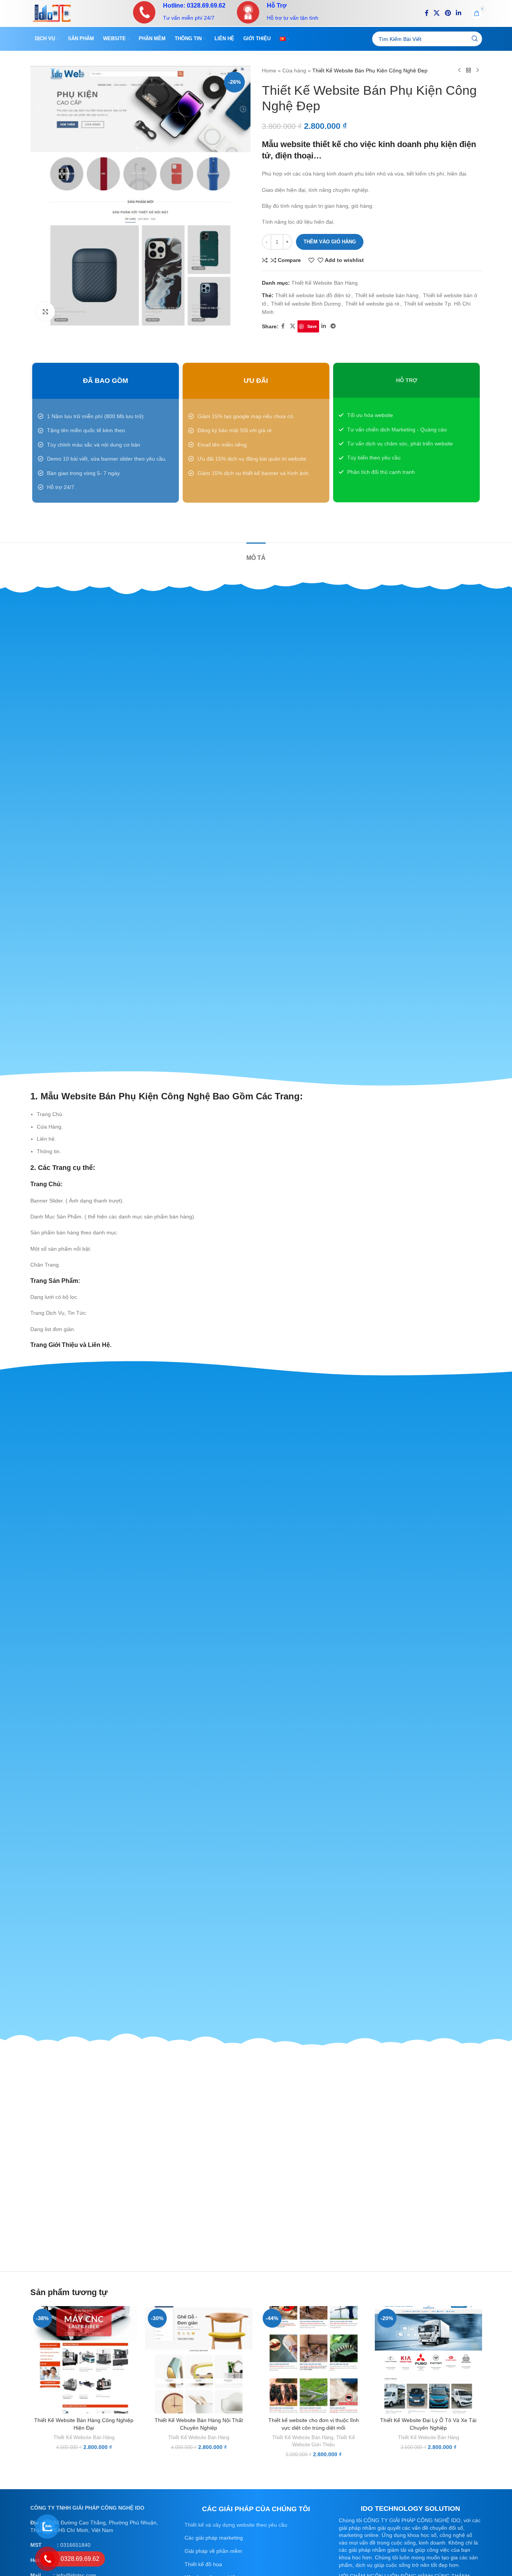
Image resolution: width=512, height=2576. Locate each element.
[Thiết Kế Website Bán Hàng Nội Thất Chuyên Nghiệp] (199, 2360)
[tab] (256, 554)
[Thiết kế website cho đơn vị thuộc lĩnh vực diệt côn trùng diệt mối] (314, 2360)
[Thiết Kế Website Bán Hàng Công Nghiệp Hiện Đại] (84, 2360)
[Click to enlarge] (45, 312)
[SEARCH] (475, 39)
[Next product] (478, 71)
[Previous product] (459, 71)
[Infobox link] (179, 12)
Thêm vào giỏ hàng (330, 242)
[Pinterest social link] (448, 13)
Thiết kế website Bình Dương (306, 304)
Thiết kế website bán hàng (387, 295)
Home (269, 71)
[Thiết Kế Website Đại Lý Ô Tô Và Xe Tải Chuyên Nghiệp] (428, 2360)
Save (312, 326)
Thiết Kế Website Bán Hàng (325, 283)
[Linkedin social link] (458, 13)
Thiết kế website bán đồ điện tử (313, 295)
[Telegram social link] (333, 326)
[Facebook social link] (427, 13)
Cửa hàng (294, 71)
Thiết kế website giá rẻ (372, 304)
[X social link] (437, 13)
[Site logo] (52, 13)
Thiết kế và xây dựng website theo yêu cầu (236, 2525)
